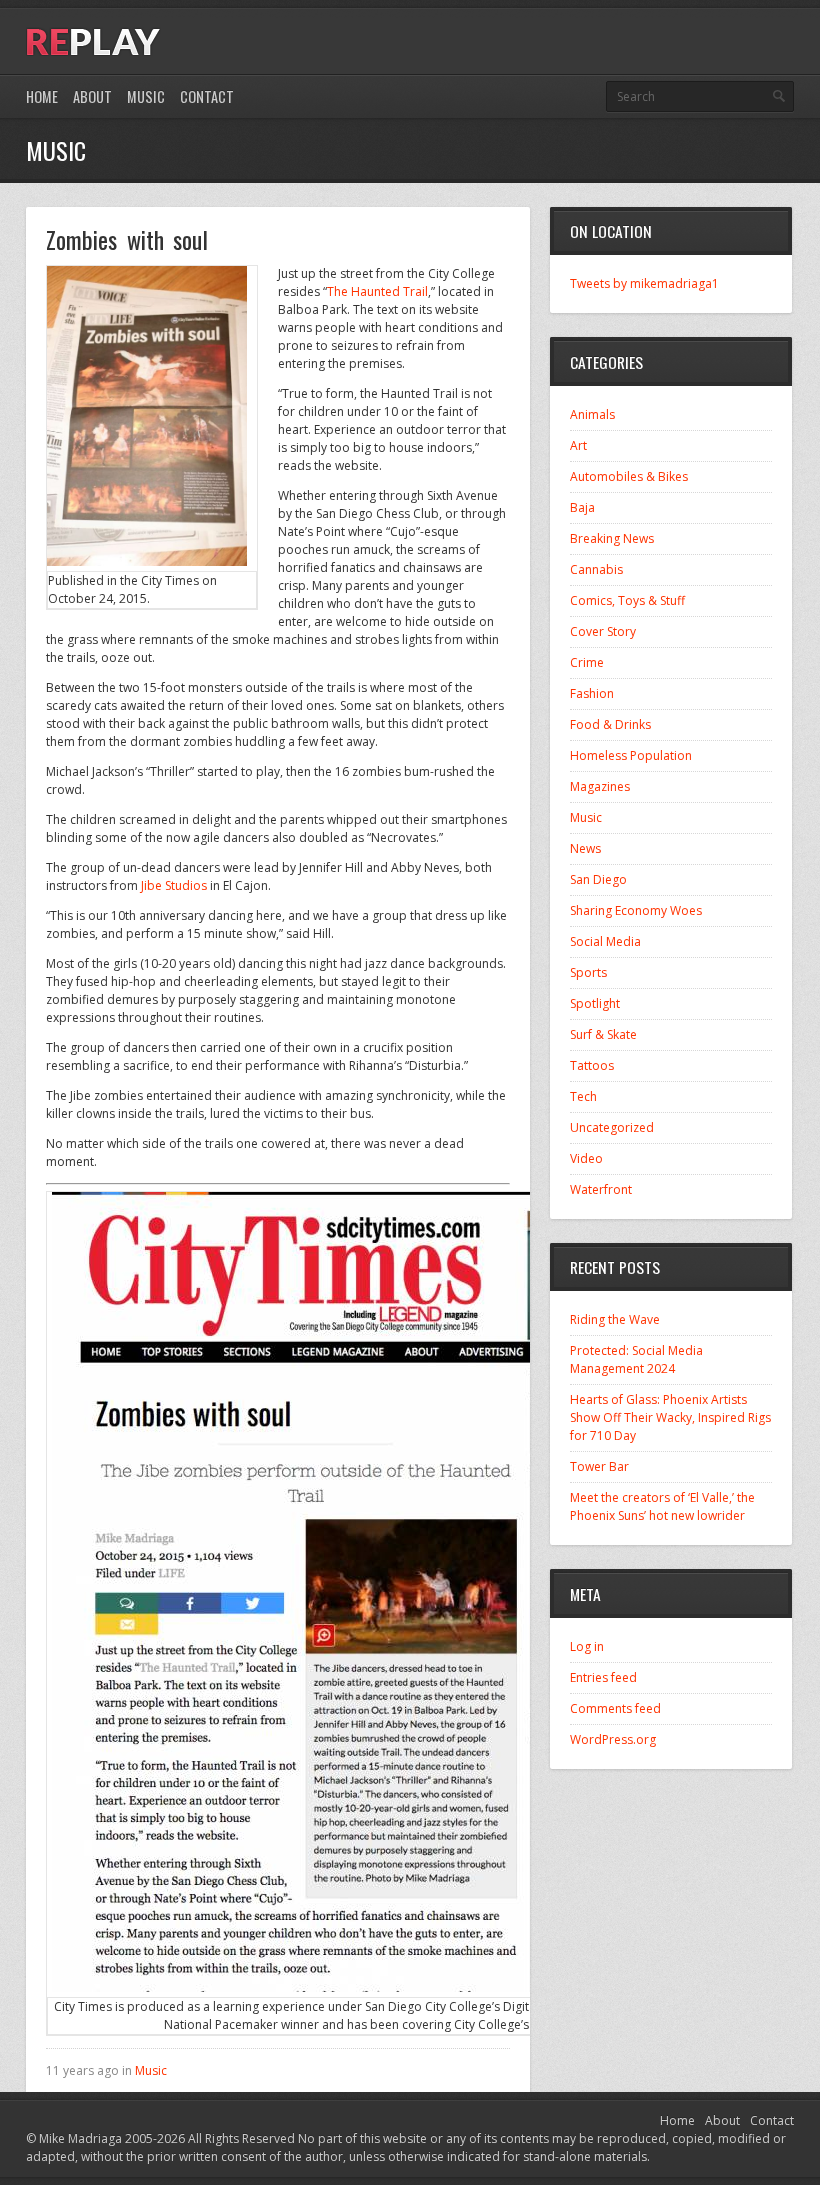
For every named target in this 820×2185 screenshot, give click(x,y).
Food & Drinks (610, 724)
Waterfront (601, 1189)
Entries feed (603, 1677)
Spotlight (595, 1003)
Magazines (600, 786)
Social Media (605, 941)
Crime (587, 662)
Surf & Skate (603, 1034)
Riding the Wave (615, 1319)
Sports (588, 972)
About (92, 96)
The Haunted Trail (377, 291)
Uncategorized (612, 1127)
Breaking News (612, 538)
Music (146, 96)
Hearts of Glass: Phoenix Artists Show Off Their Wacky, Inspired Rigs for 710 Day (670, 1417)
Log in (587, 1646)
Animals (592, 414)
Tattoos (592, 1065)
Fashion (592, 693)
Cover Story (603, 631)
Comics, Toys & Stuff (627, 600)
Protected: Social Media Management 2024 (636, 1359)
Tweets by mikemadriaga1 (644, 283)
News (585, 848)
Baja (582, 507)
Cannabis (596, 569)
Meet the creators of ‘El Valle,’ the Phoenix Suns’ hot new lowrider (662, 1506)
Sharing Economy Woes (636, 910)
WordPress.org (613, 1739)
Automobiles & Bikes (629, 476)
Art (578, 445)
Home (42, 96)
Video (586, 1158)
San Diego (598, 879)
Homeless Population (631, 755)
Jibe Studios (174, 885)
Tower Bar (599, 1466)
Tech (583, 1096)
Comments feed (615, 1708)
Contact (207, 96)
